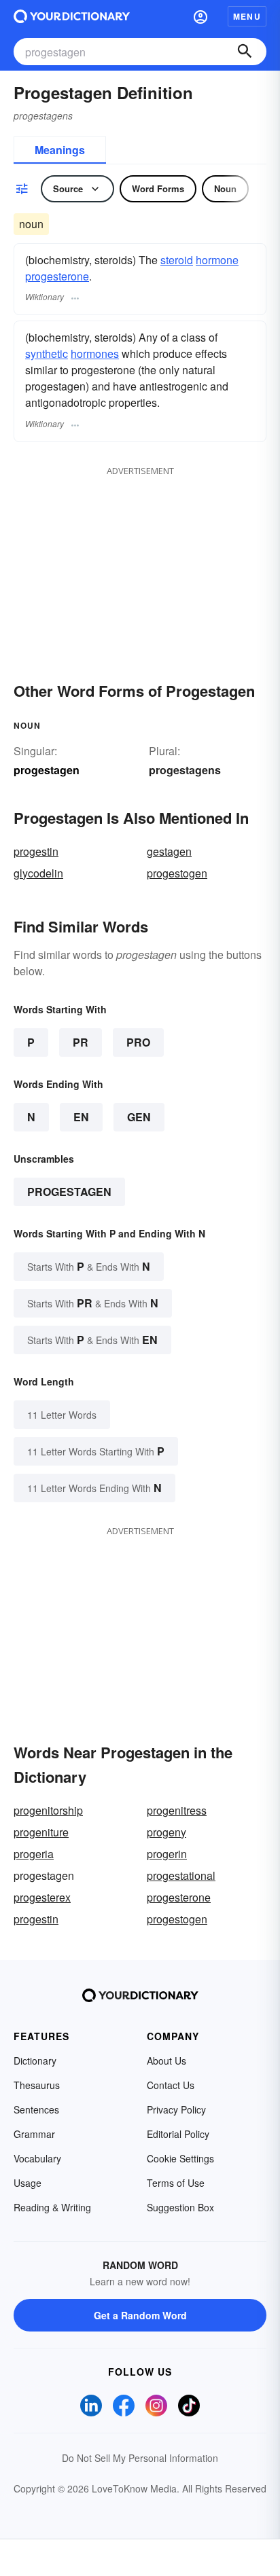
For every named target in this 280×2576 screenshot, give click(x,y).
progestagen (69, 1192)
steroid (177, 260)
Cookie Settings (180, 2158)
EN (81, 1117)
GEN (139, 1117)
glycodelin (38, 873)
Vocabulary (37, 2158)
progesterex (42, 1897)
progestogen (177, 873)
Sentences (36, 2109)
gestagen (169, 851)
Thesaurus (37, 2085)
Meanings (60, 150)
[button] (200, 16)
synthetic (47, 353)
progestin (36, 851)
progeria (34, 1854)
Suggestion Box (180, 2207)
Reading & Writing (52, 2207)
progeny (167, 1832)
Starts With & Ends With (89, 1266)
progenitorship (48, 1810)
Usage (28, 2183)
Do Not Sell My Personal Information (140, 2458)
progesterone (57, 276)
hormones (95, 353)
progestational (181, 1875)
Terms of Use (176, 2183)
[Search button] (245, 52)
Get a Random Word (140, 2315)
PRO (138, 1042)
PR (81, 1042)
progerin (167, 1854)
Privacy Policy (176, 2109)
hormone (217, 260)
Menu (247, 16)
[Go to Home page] (72, 16)
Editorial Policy (178, 2134)
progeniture (41, 1832)
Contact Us (171, 2085)
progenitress (177, 1810)
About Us (167, 2061)
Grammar (34, 2134)
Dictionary (35, 2061)
